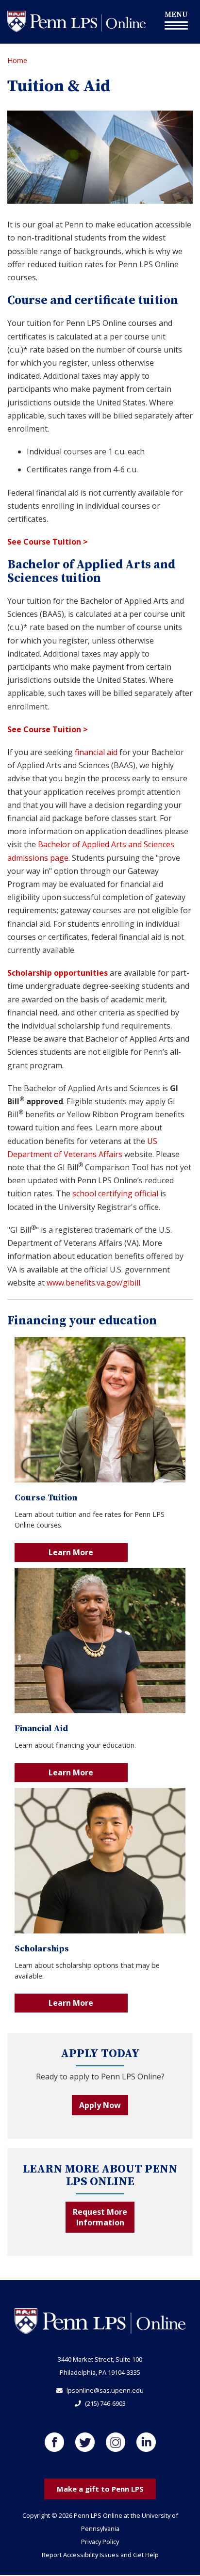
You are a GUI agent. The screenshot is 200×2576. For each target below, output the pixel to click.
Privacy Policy (100, 2542)
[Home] (76, 21)
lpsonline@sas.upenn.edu (105, 2390)
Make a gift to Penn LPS (100, 2489)
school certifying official (115, 1193)
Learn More (71, 1552)
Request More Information (100, 2217)
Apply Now (100, 2105)
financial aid (96, 752)
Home (17, 60)
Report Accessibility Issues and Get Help (100, 2555)
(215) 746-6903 (105, 2403)
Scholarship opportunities (58, 973)
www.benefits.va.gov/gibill (93, 1283)
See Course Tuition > (48, 542)
